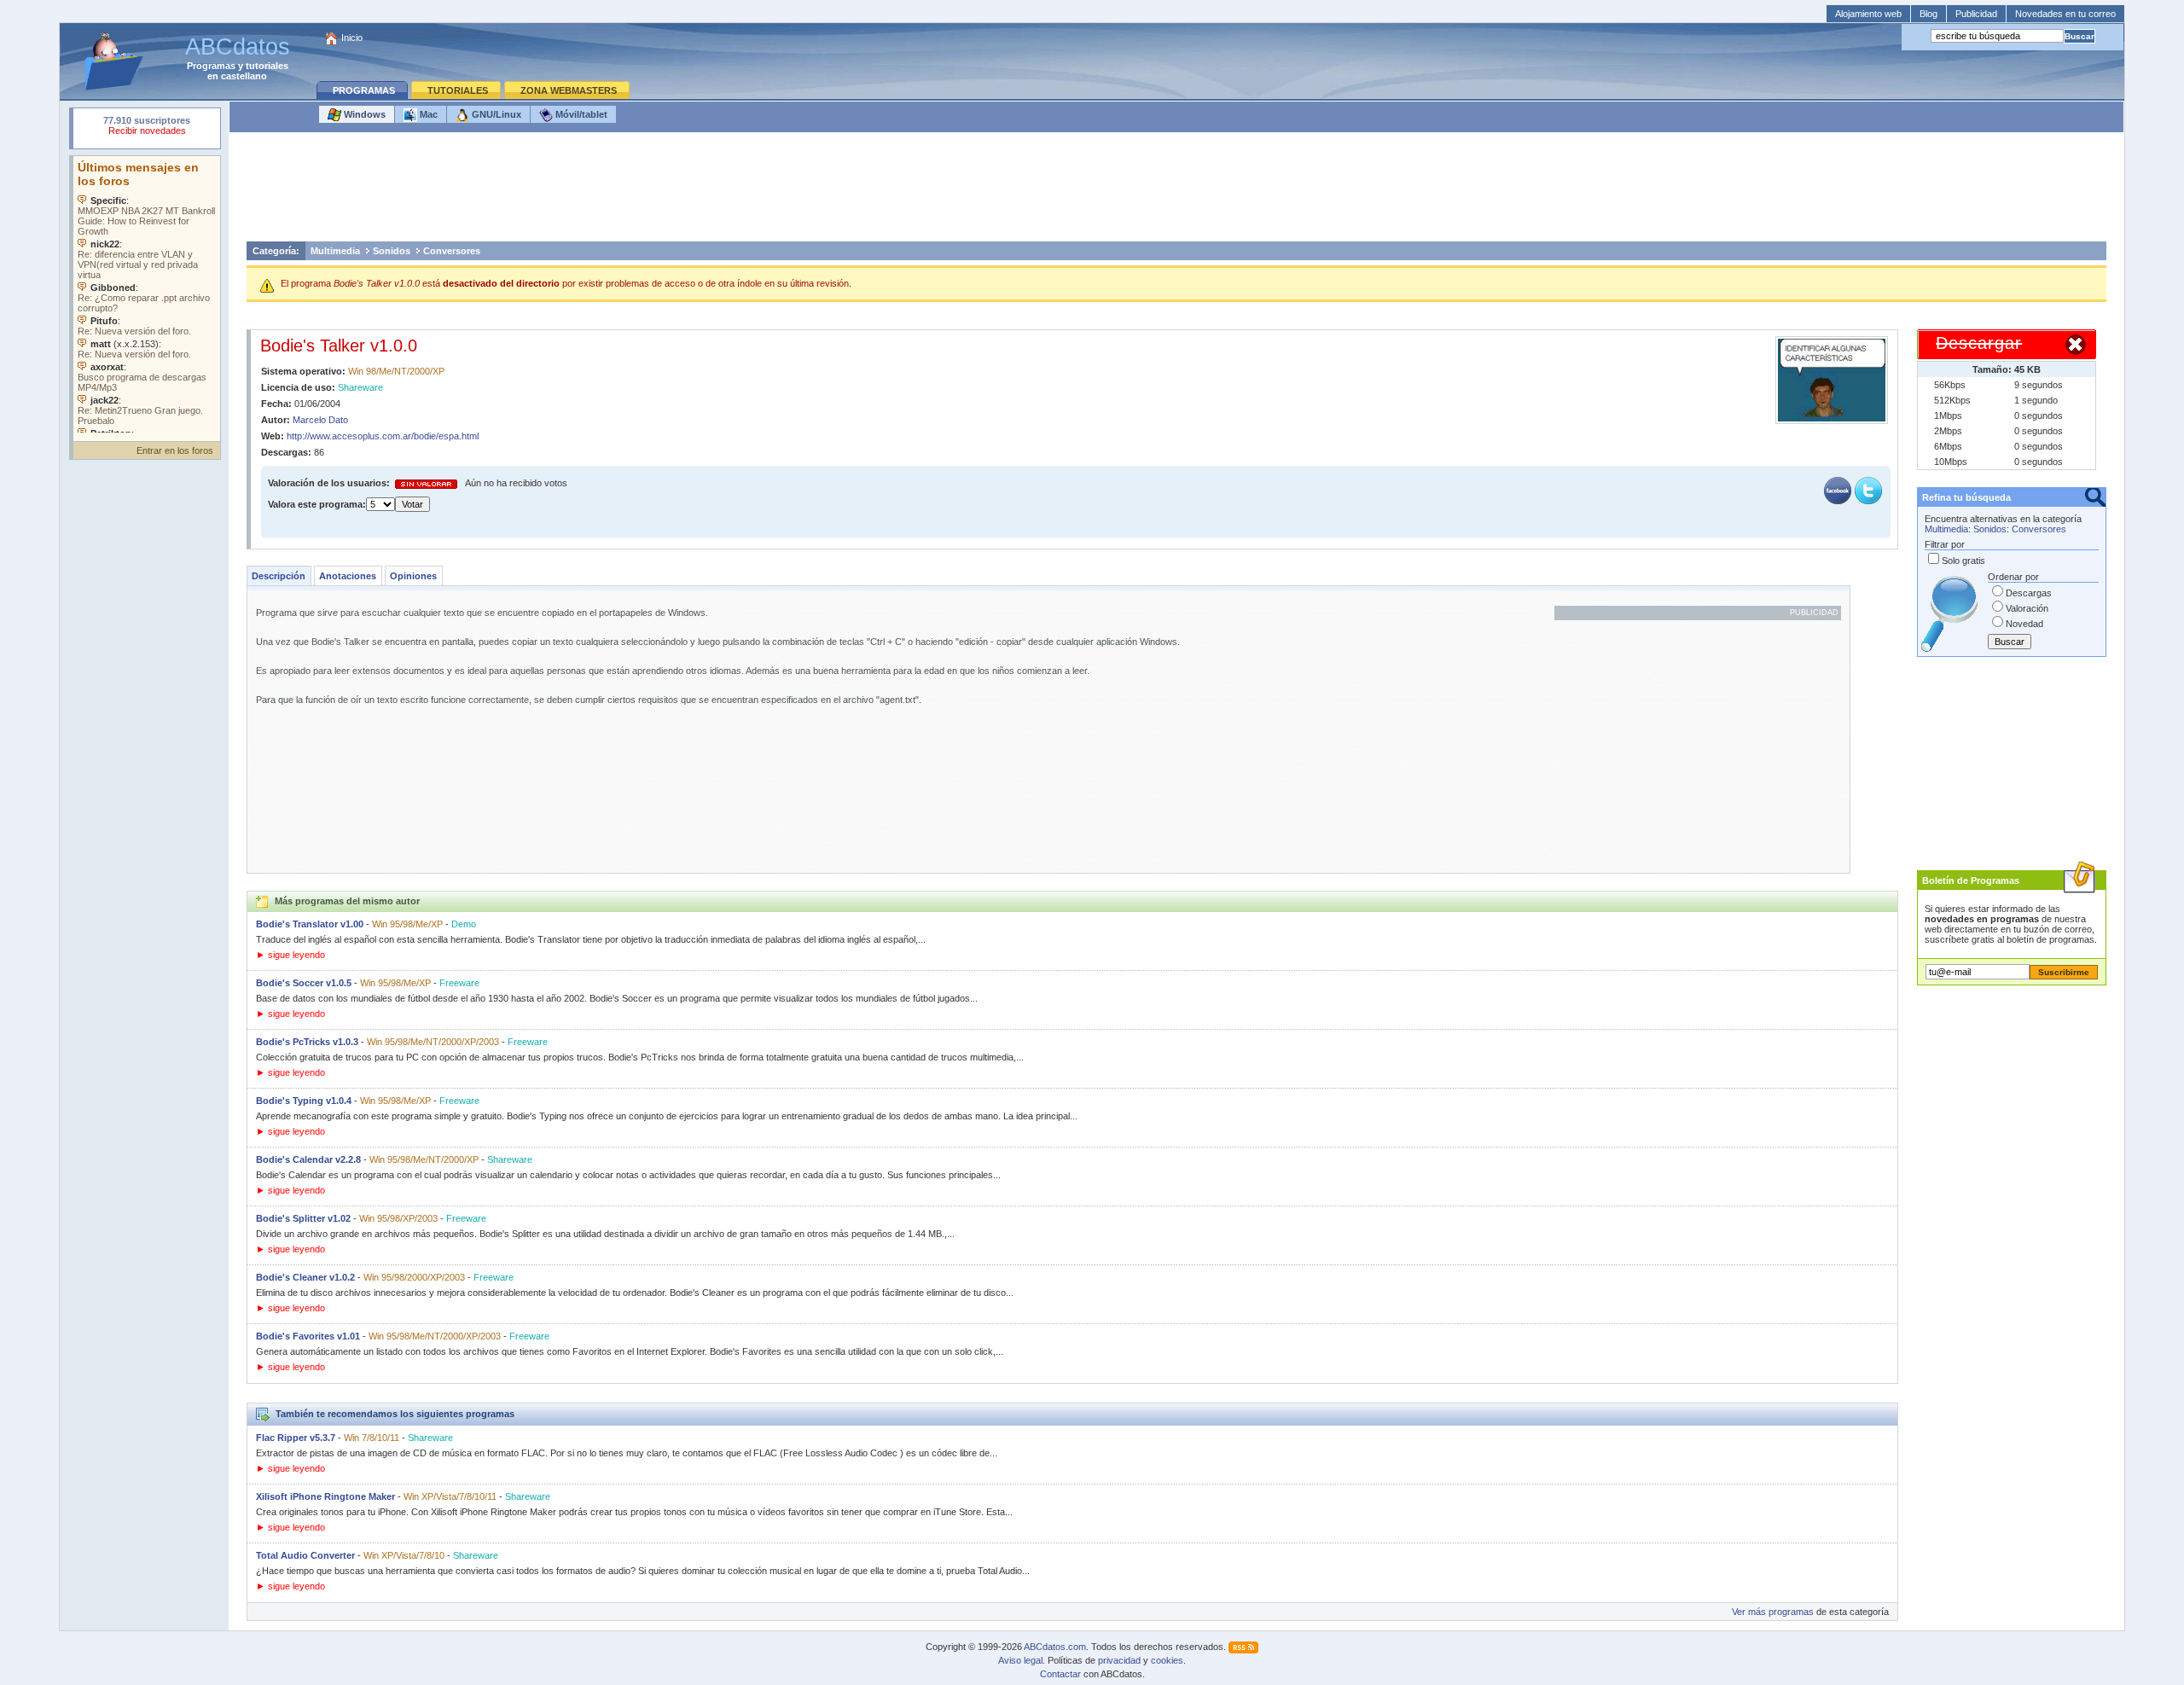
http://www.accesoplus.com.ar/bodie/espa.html (383, 436)
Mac (427, 114)
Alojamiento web (1868, 14)
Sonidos (392, 251)
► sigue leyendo (290, 955)
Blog (1928, 14)
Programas (211, 66)
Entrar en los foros (175, 450)
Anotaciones (348, 576)
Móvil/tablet (580, 114)
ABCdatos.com (1055, 1647)
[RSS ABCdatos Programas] (1243, 1647)
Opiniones (413, 576)
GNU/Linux (495, 114)
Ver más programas (1773, 1612)
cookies (1167, 1660)
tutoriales (267, 66)
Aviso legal (1020, 1660)
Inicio (352, 38)
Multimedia (335, 251)
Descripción (279, 576)
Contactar (1060, 1674)
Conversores (452, 251)
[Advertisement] (1176, 191)
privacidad (1119, 1660)
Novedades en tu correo (2065, 14)
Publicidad (1976, 14)
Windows (363, 114)
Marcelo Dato (320, 420)
